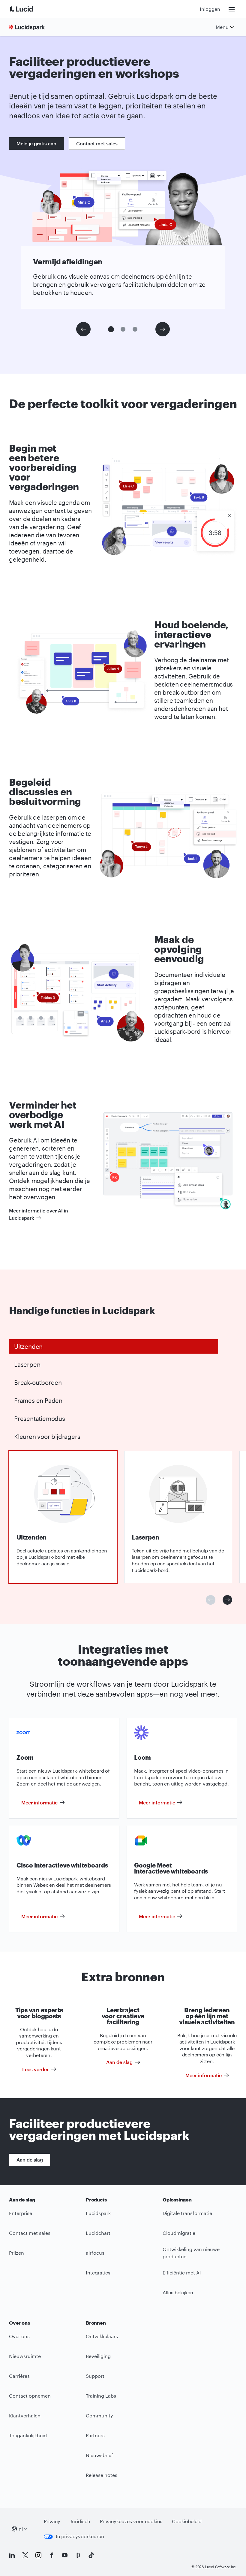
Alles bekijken (178, 2292)
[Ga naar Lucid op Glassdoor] (78, 2555)
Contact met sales (97, 143)
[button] (111, 329)
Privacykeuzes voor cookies (131, 2521)
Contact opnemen (30, 2396)
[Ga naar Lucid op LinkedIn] (12, 2555)
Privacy (52, 2521)
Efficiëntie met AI (182, 2273)
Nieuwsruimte (25, 2356)
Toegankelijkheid (28, 2435)
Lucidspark (98, 2213)
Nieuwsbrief (99, 2455)
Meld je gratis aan (36, 143)
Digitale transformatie (187, 2213)
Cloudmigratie (179, 2233)
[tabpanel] (63, 1517)
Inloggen (210, 9)
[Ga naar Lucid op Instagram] (38, 2555)
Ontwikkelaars (102, 2336)
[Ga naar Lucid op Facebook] (52, 2555)
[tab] (114, 1346)
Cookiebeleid (187, 2521)
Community (99, 2415)
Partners (95, 2435)
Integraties (98, 2273)
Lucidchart (98, 2233)
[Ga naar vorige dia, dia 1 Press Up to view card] (211, 1600)
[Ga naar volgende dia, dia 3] (163, 329)
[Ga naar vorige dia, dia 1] (83, 329)
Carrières (19, 2376)
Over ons (19, 2336)
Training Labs (101, 2396)
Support (95, 2376)
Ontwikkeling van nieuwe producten (191, 2253)
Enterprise (21, 2213)
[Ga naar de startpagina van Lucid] (29, 9)
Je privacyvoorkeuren (80, 2536)
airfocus (95, 2253)
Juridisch (80, 2521)
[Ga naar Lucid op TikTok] (91, 2555)
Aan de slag (30, 2160)
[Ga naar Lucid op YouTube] (65, 2555)
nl (21, 2529)
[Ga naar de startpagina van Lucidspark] (29, 27)
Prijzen (16, 2253)
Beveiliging (98, 2356)
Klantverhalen (25, 2415)
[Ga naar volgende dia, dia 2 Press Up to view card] (227, 1600)
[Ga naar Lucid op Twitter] (25, 2555)
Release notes (102, 2475)
